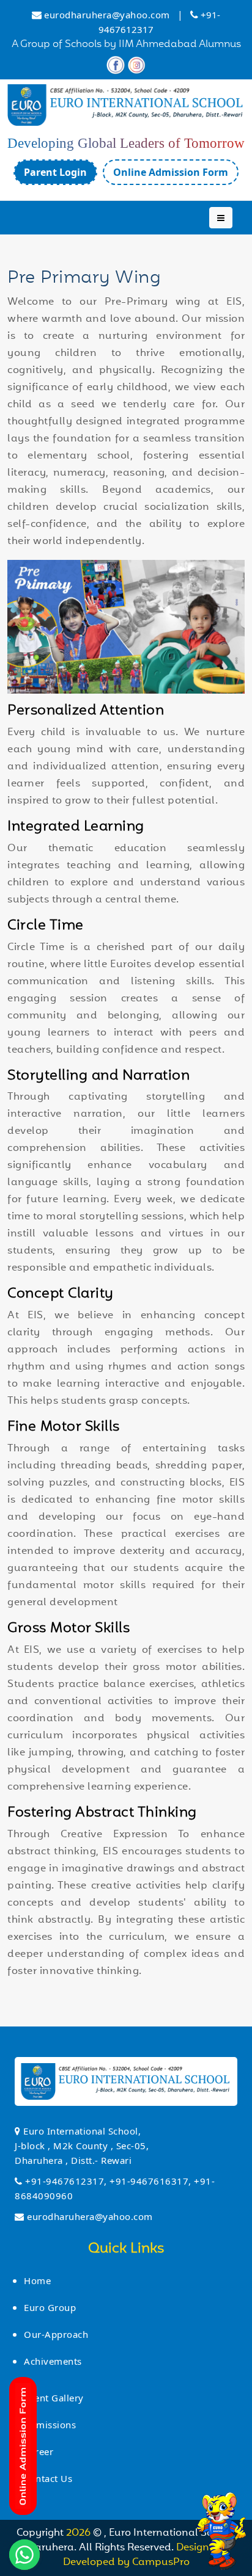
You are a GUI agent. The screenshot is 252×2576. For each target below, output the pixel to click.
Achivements (53, 2361)
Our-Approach (56, 2334)
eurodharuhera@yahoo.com (107, 15)
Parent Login (55, 172)
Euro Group (50, 2307)
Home (37, 2280)
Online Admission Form (171, 172)
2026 (80, 2533)
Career (39, 2451)
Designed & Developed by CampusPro (147, 2555)
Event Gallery (54, 2398)
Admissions (50, 2425)
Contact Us (48, 2478)
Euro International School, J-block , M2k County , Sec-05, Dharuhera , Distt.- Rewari (82, 2146)
